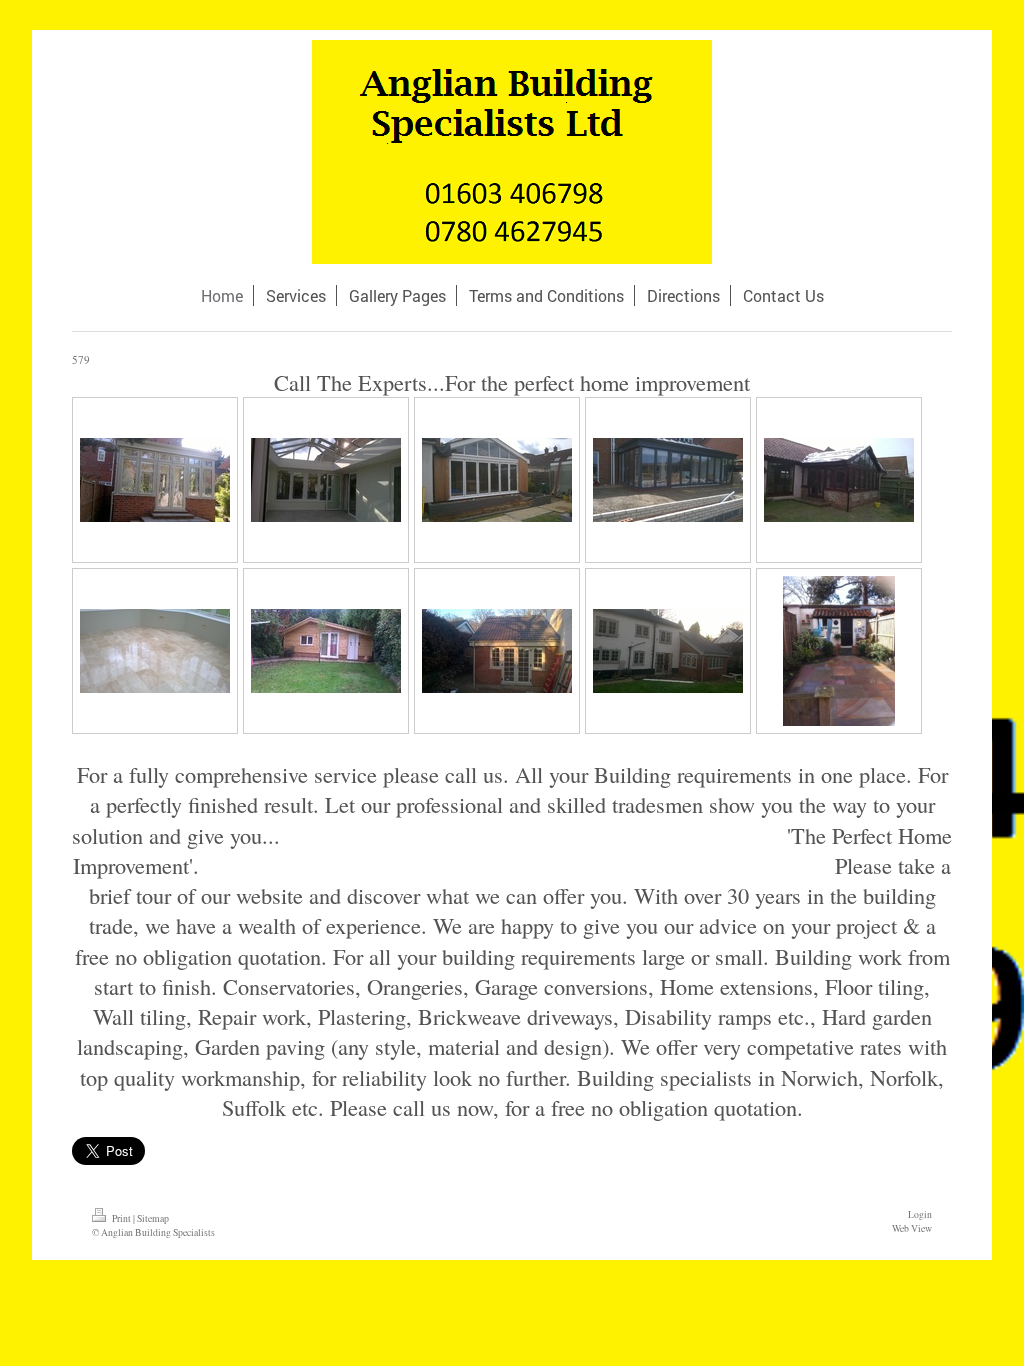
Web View (912, 1228)
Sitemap (153, 1218)
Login (920, 1214)
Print (121, 1218)
